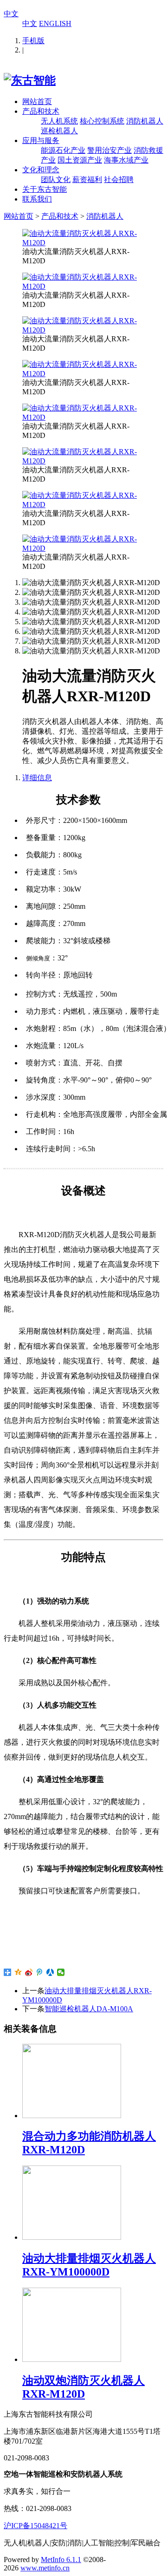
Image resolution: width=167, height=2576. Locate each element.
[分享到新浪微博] (29, 1972)
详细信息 (37, 778)
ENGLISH (55, 23)
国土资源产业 (80, 160)
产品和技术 (41, 111)
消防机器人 (145, 121)
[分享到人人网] (50, 1972)
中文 (11, 14)
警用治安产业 (109, 150)
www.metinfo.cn (45, 2568)
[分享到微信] (61, 1972)
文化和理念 (41, 170)
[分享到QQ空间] (18, 1972)
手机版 (33, 41)
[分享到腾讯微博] (40, 1972)
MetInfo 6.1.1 (61, 2560)
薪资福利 (87, 179)
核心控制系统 (102, 121)
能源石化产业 (63, 150)
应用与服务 (41, 140)
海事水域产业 (126, 160)
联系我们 (37, 199)
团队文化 (56, 179)
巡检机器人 (59, 131)
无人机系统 (59, 121)
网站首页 (37, 101)
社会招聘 (119, 179)
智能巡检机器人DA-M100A (89, 2009)
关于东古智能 (45, 189)
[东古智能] (30, 80)
